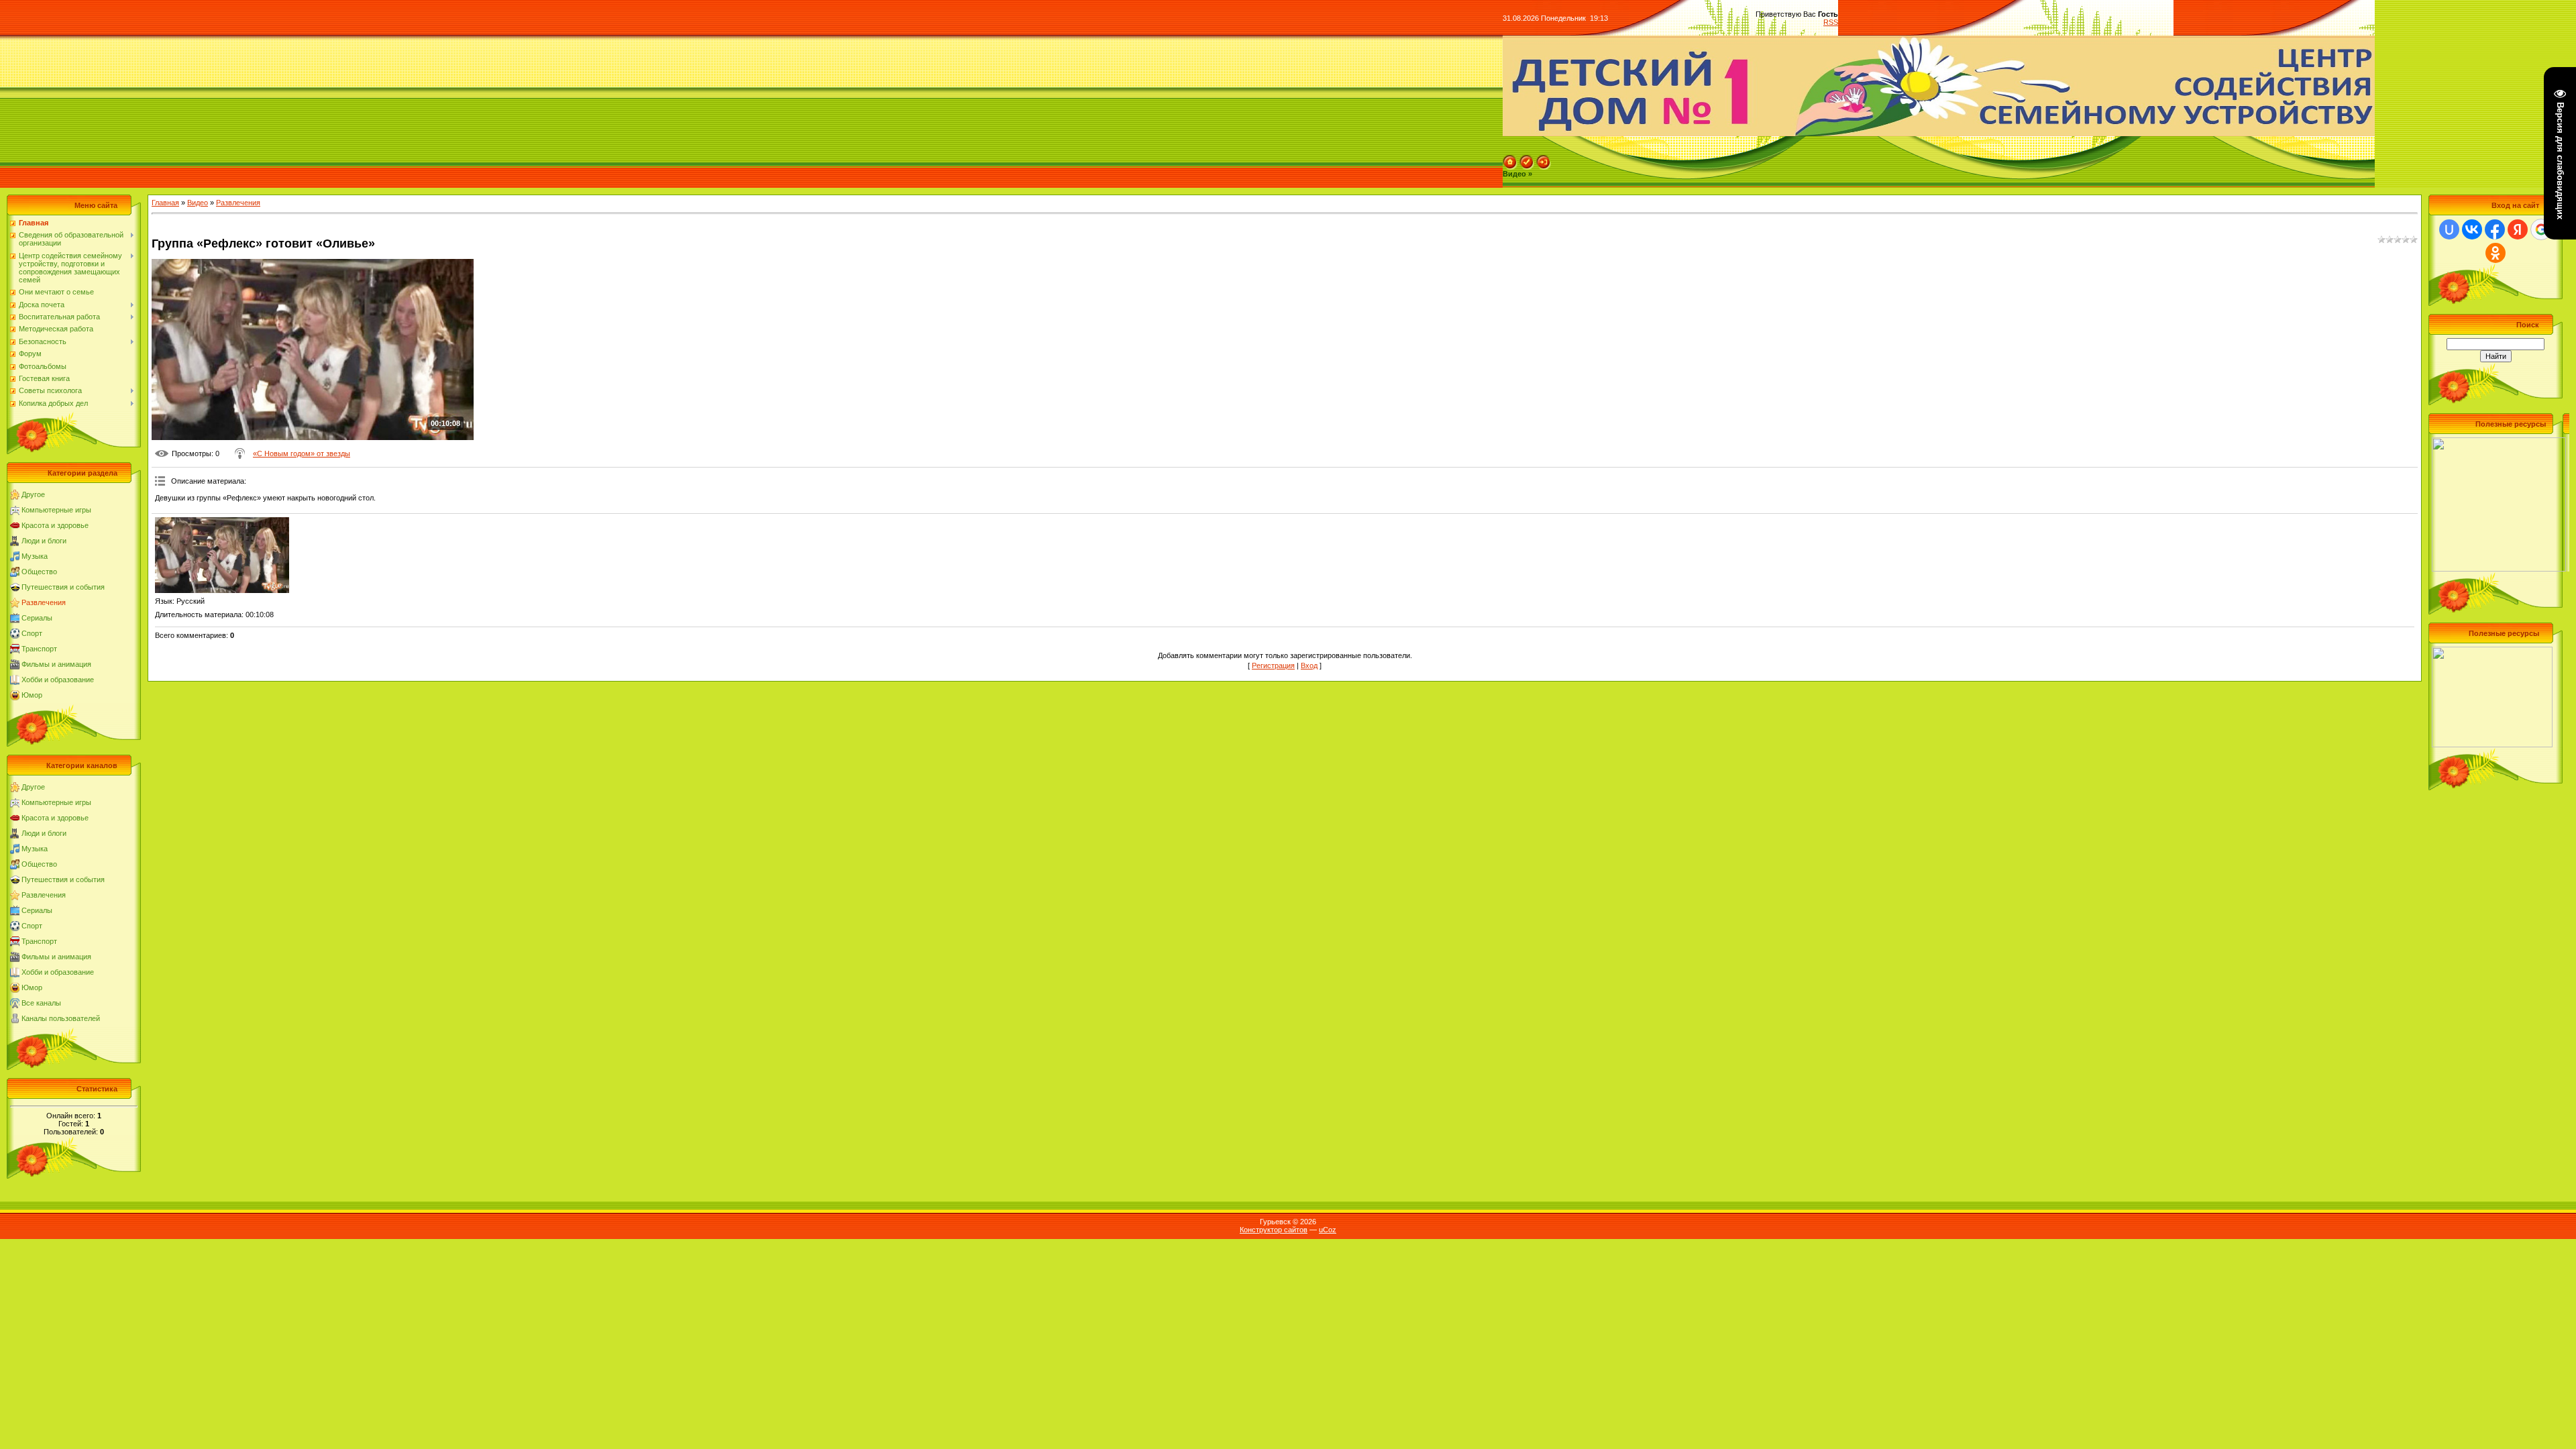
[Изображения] (222, 555)
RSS (1831, 22)
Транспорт (39, 649)
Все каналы (41, 1003)
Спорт (32, 633)
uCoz (1328, 1230)
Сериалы (37, 618)
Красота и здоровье (55, 525)
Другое (33, 494)
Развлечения (44, 602)
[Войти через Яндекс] (2518, 229)
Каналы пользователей (61, 1018)
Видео (198, 203)
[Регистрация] (1527, 159)
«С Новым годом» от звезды (302, 453)
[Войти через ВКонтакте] (2472, 229)
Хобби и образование (58, 680)
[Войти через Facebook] (2495, 229)
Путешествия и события (63, 587)
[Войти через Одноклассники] (2495, 253)
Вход (1309, 665)
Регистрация (1273, 665)
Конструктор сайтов (1274, 1230)
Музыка (35, 556)
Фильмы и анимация (56, 664)
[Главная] (1510, 159)
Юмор (32, 695)
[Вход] (1544, 159)
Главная (165, 203)
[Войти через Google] (2541, 229)
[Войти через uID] (2449, 229)
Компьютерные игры (56, 510)
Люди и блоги (44, 541)
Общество (39, 572)
